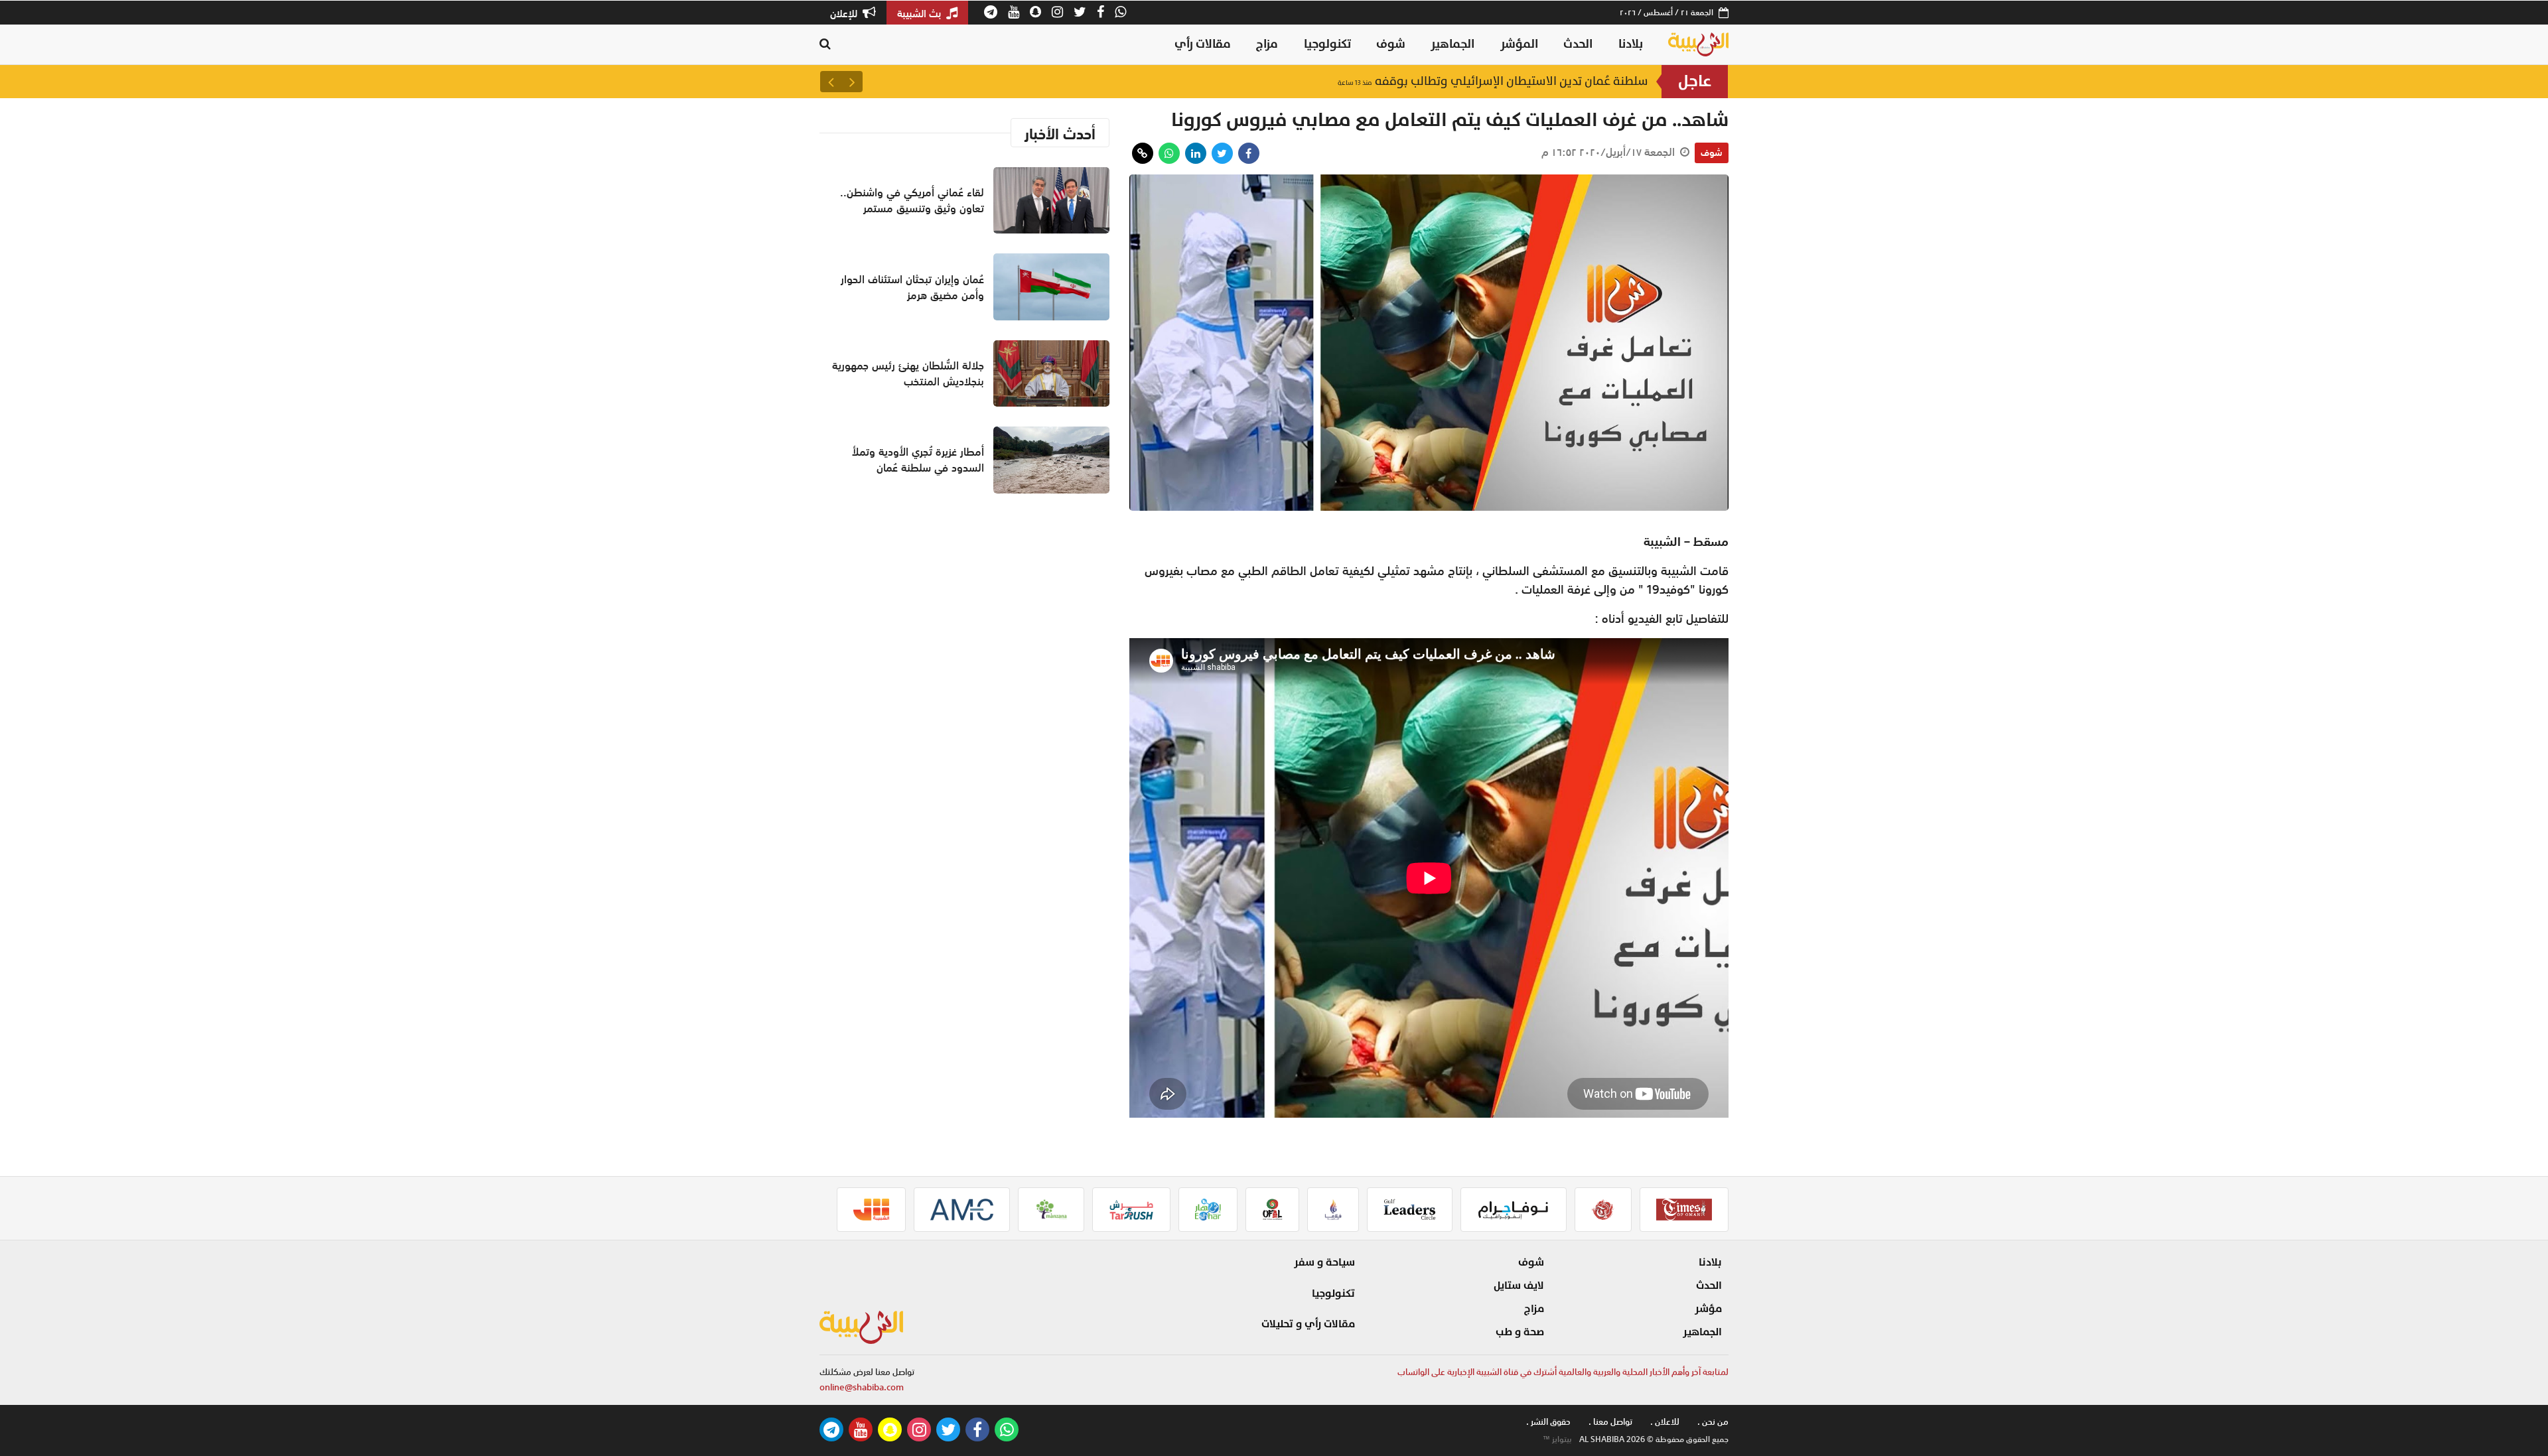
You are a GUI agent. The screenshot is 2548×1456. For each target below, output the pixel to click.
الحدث (1578, 44)
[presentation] (852, 82)
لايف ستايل (1519, 1286)
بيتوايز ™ (1557, 1439)
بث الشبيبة (920, 13)
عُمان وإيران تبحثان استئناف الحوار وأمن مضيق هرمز (912, 287)
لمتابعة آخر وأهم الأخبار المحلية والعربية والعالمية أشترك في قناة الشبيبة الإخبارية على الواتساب (1563, 1372)
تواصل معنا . (1610, 1422)
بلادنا (1631, 44)
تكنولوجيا (1327, 44)
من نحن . (1713, 1422)
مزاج (1267, 44)
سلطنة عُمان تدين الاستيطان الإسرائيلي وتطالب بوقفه (1493, 81)
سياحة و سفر (1324, 1262)
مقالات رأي (1203, 44)
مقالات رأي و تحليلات (1308, 1324)
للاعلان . (1665, 1422)
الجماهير (1452, 44)
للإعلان (845, 13)
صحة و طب (1520, 1332)
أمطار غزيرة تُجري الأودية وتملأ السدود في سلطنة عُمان (918, 460)
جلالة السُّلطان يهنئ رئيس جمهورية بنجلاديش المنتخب (908, 373)
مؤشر (1708, 1309)
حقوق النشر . (1548, 1422)
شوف (1391, 44)
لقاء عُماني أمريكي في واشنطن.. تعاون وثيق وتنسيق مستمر (912, 200)
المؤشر (1519, 44)
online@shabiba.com (862, 1387)
